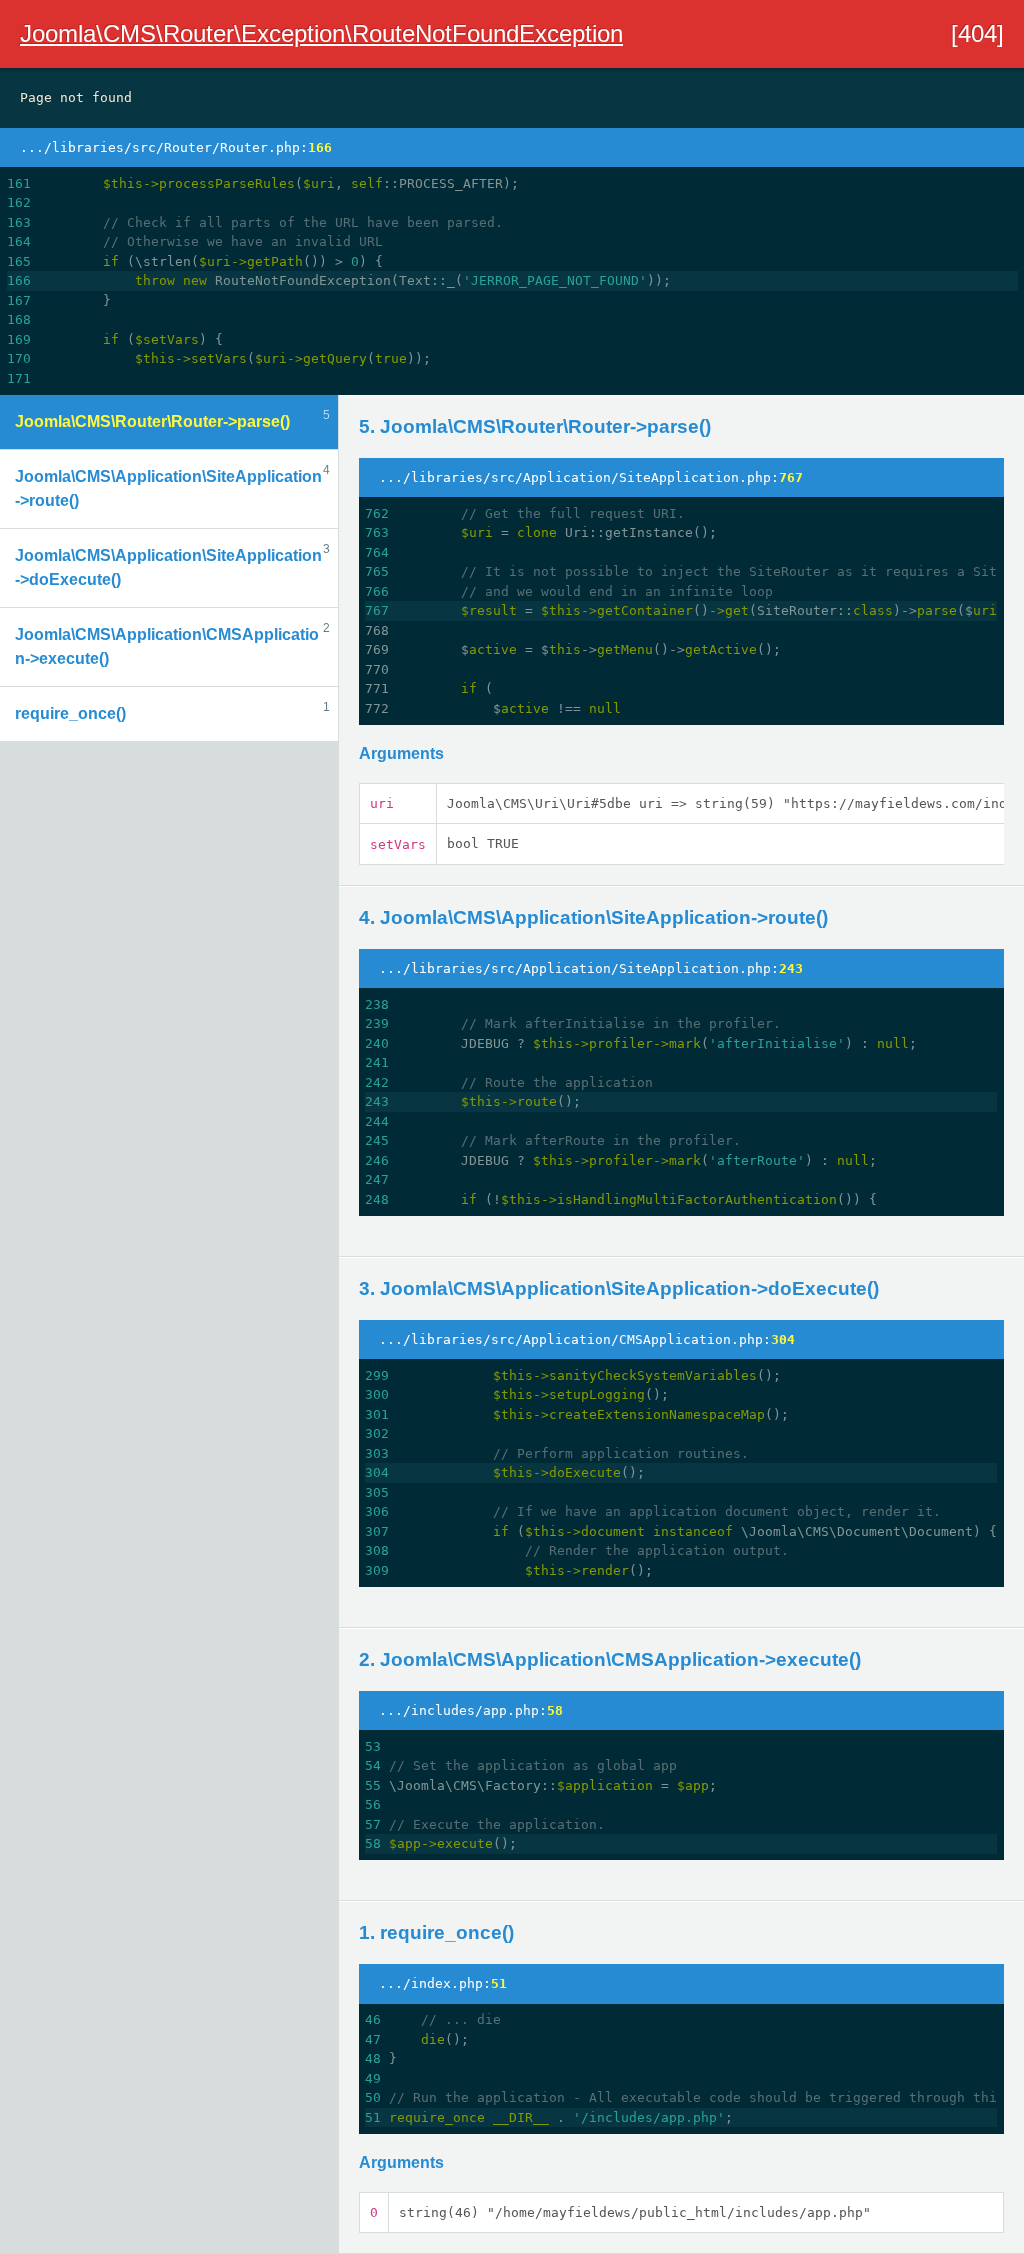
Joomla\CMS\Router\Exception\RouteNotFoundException (321, 33)
